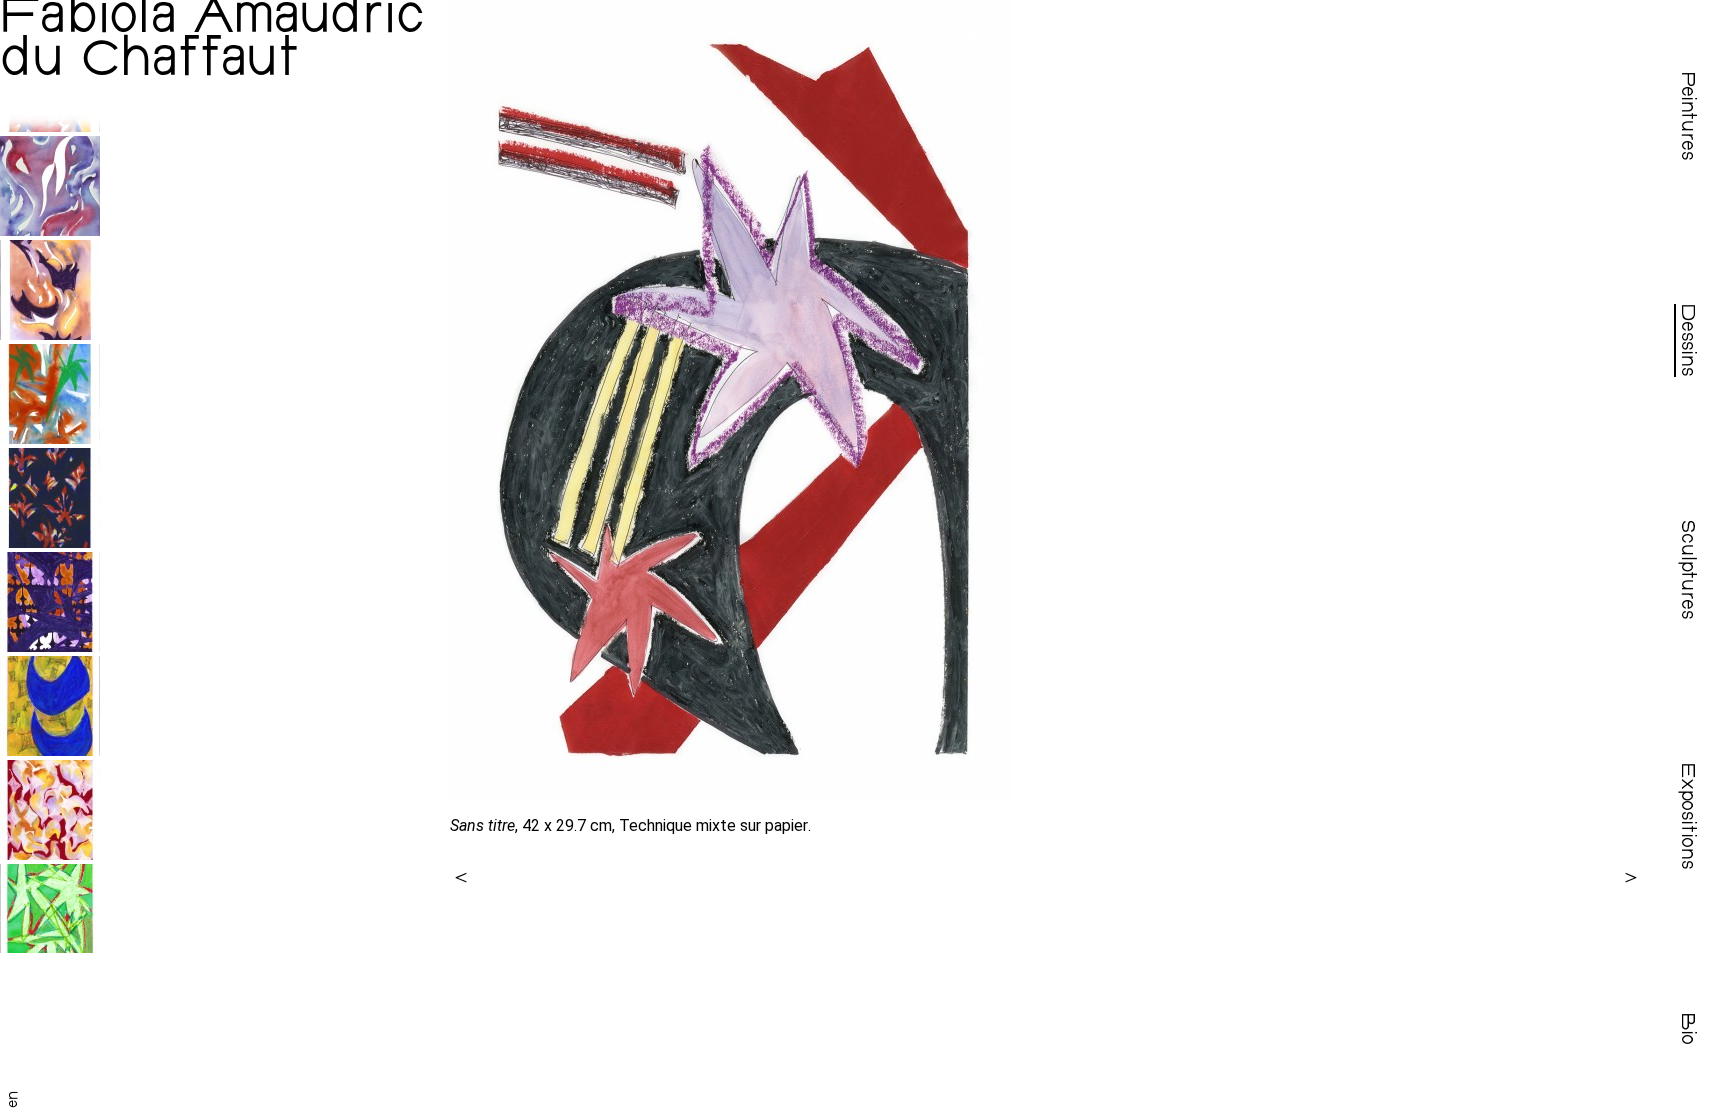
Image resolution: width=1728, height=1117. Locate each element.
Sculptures (1686, 570)
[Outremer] (50, 750)
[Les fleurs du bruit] (50, 854)
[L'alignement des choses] (50, 126)
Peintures (1686, 116)
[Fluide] (50, 230)
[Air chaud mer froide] (50, 438)
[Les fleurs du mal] (50, 334)
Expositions (1686, 816)
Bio (1686, 1029)
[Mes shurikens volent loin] (50, 542)
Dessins (1686, 340)
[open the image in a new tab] (1046, 400)
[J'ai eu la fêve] (50, 646)
